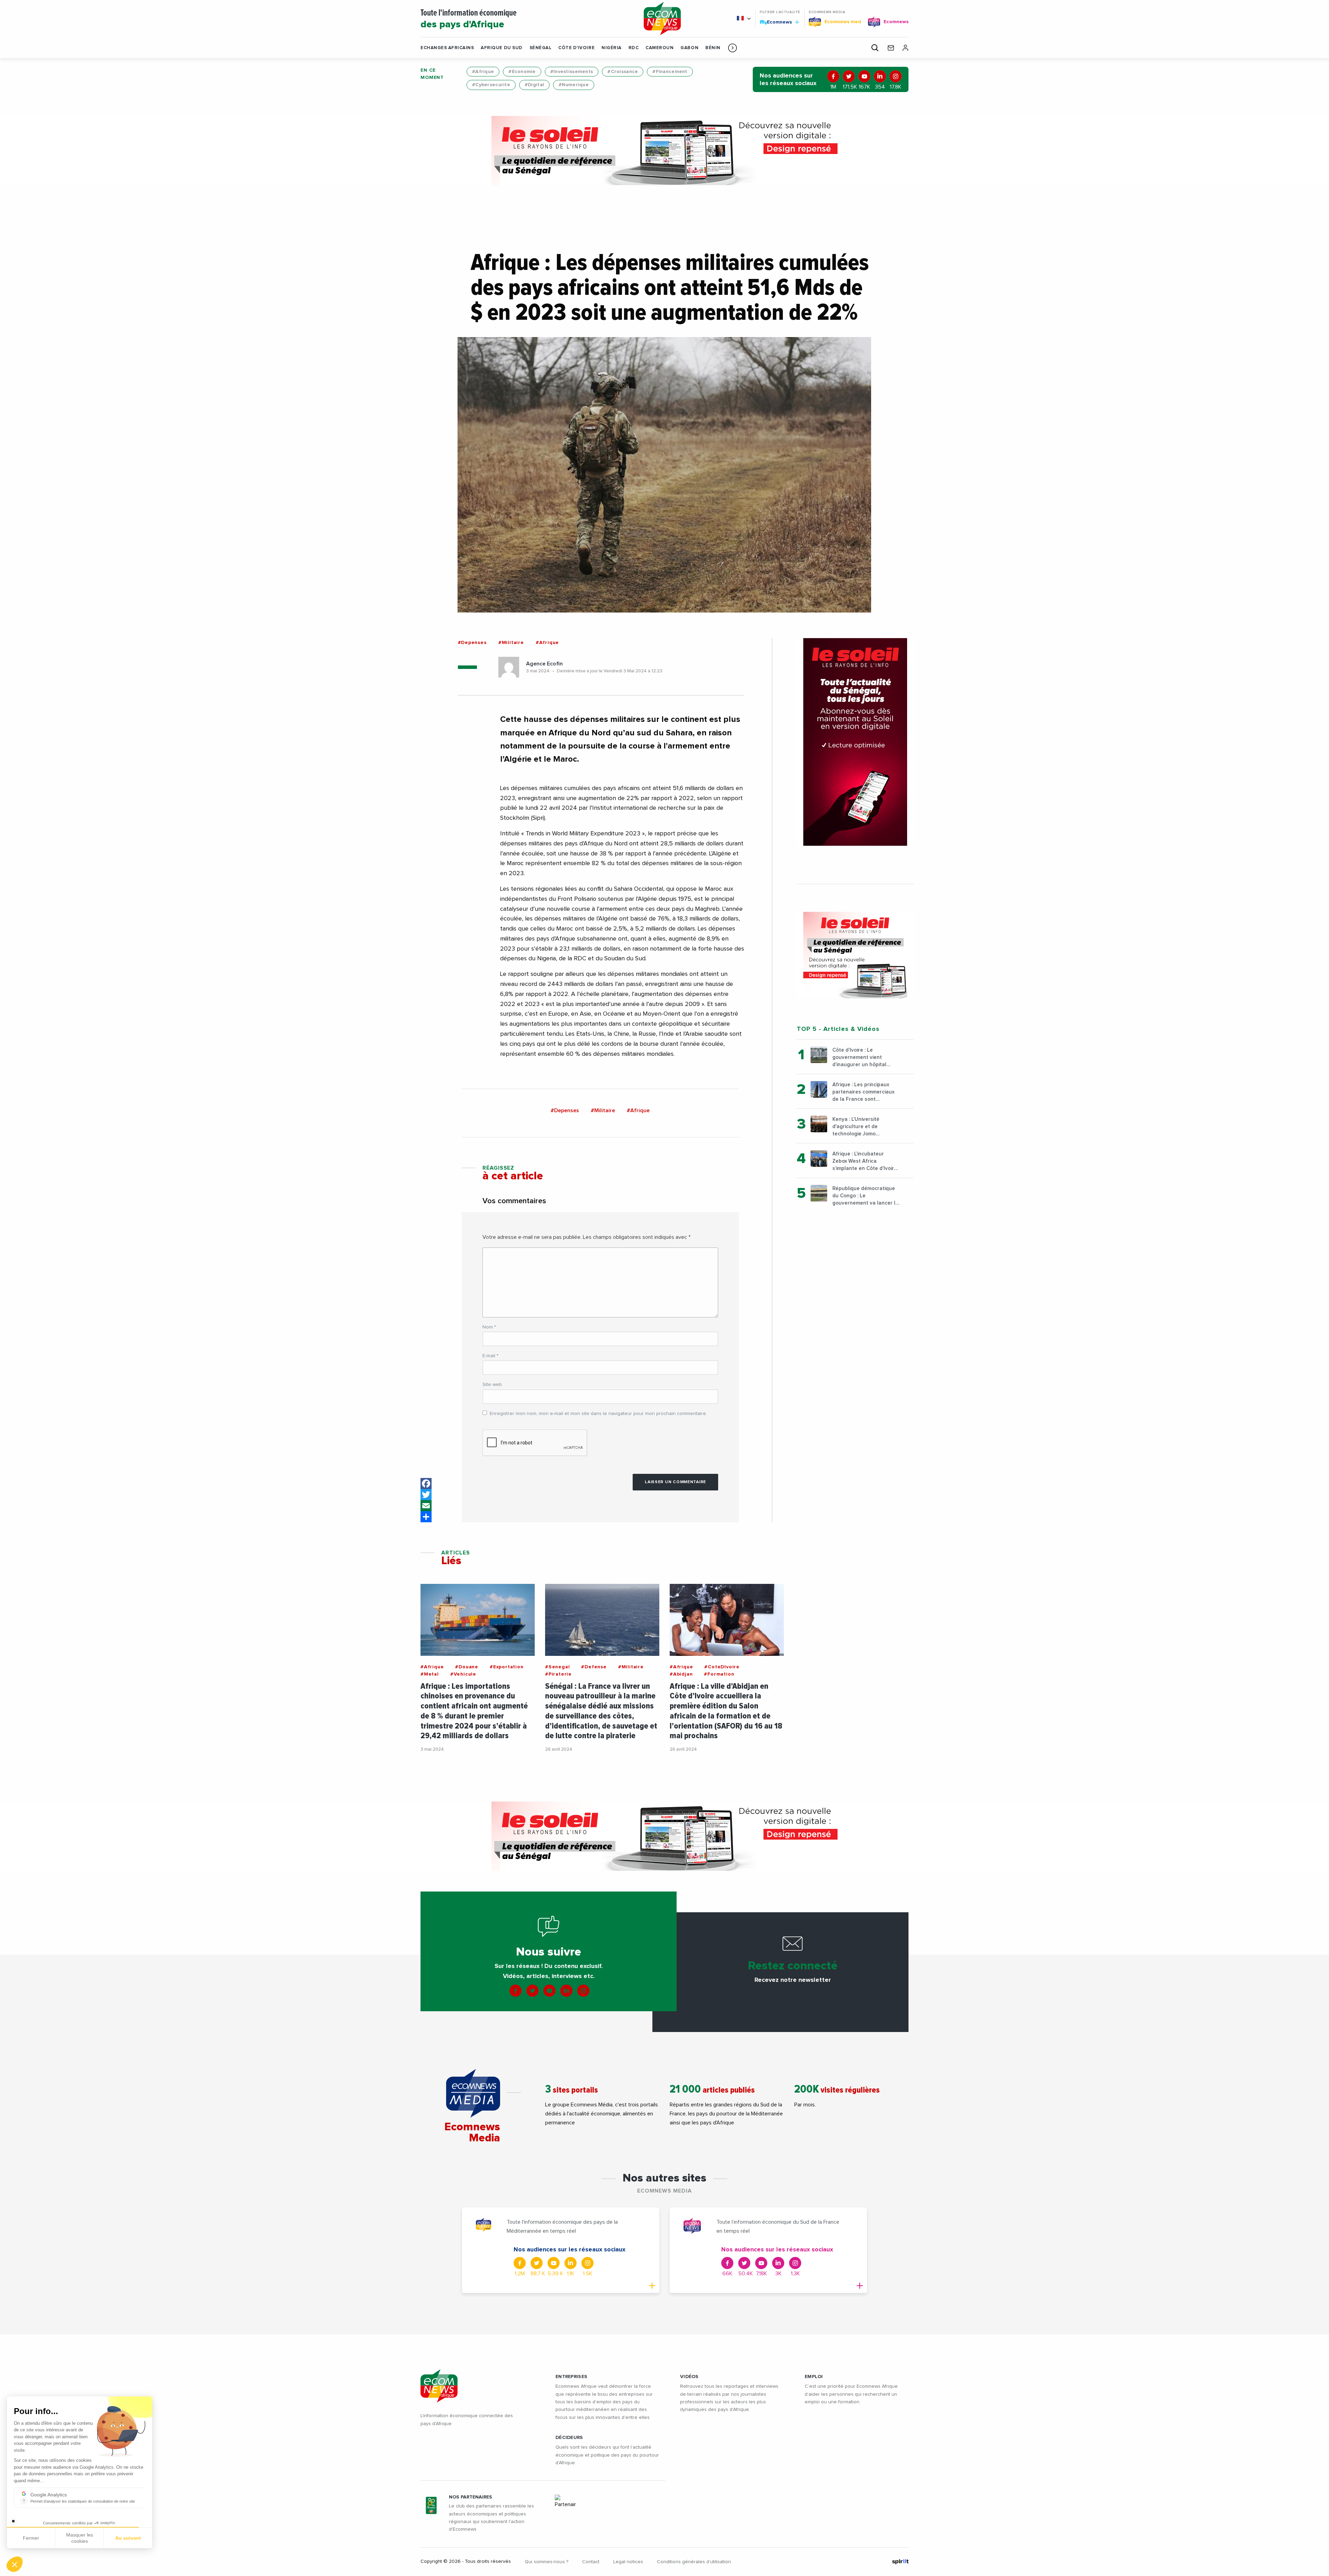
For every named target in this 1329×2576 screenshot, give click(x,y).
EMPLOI (814, 2377)
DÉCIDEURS (569, 2438)
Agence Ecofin (544, 664)
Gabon (689, 48)
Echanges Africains (447, 48)
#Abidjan (681, 1674)
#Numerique (574, 85)
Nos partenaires (471, 2497)
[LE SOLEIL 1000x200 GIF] (664, 151)
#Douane (467, 1667)
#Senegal (557, 1667)
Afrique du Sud (501, 48)
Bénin (713, 48)
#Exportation (507, 1667)
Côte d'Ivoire (576, 48)
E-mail (490, 1356)
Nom (489, 1327)
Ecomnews (776, 22)
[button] (733, 48)
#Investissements (572, 72)
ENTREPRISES (571, 2377)
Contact (591, 2562)
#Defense (594, 1667)
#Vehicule (463, 1674)
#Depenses (472, 643)
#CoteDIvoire (722, 1667)
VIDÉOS (689, 2377)
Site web (492, 1385)
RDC (634, 48)
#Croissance (623, 72)
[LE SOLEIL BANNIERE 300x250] (855, 955)
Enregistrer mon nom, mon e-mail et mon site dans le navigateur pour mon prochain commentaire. (598, 1414)
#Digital (534, 85)
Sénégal (541, 48)
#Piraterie (558, 1674)
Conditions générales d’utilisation (694, 2562)
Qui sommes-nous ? (546, 2562)
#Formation (719, 1674)
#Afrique (483, 72)
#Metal (430, 1674)
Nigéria (612, 48)
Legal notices (628, 2562)
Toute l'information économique (469, 19)
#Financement (670, 72)
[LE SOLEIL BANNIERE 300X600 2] (855, 742)
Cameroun (659, 48)
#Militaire (511, 643)
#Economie (522, 72)
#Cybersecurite (491, 85)
